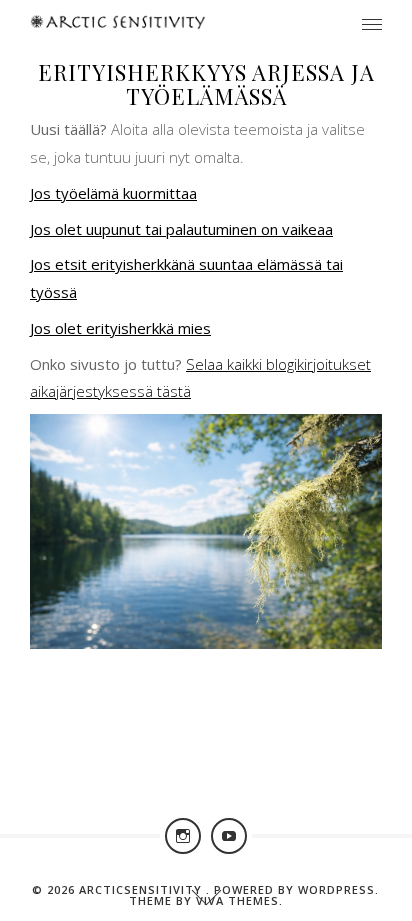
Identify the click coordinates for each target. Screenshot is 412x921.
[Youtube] (229, 836)
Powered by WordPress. (296, 889)
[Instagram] (183, 836)
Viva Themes (237, 900)
